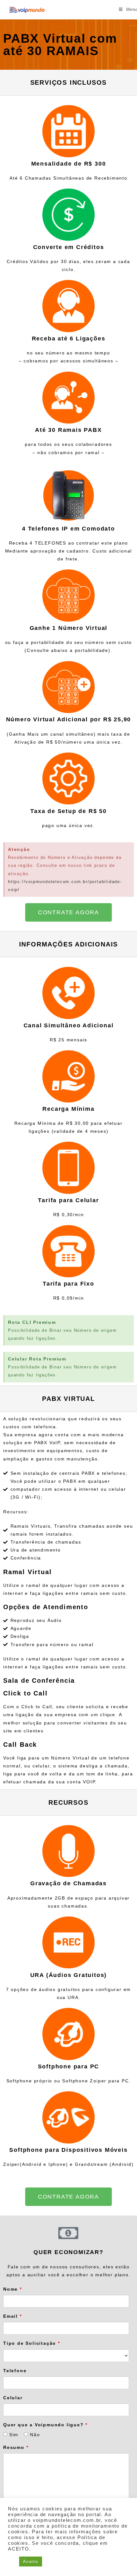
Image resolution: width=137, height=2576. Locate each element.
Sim (13, 2435)
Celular (13, 2398)
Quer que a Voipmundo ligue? (45, 2425)
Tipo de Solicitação (32, 2343)
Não (34, 2435)
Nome (13, 2289)
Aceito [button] (31, 2562)
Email (13, 2316)
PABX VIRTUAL (68, 1399)
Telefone (15, 2371)
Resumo (16, 2447)
